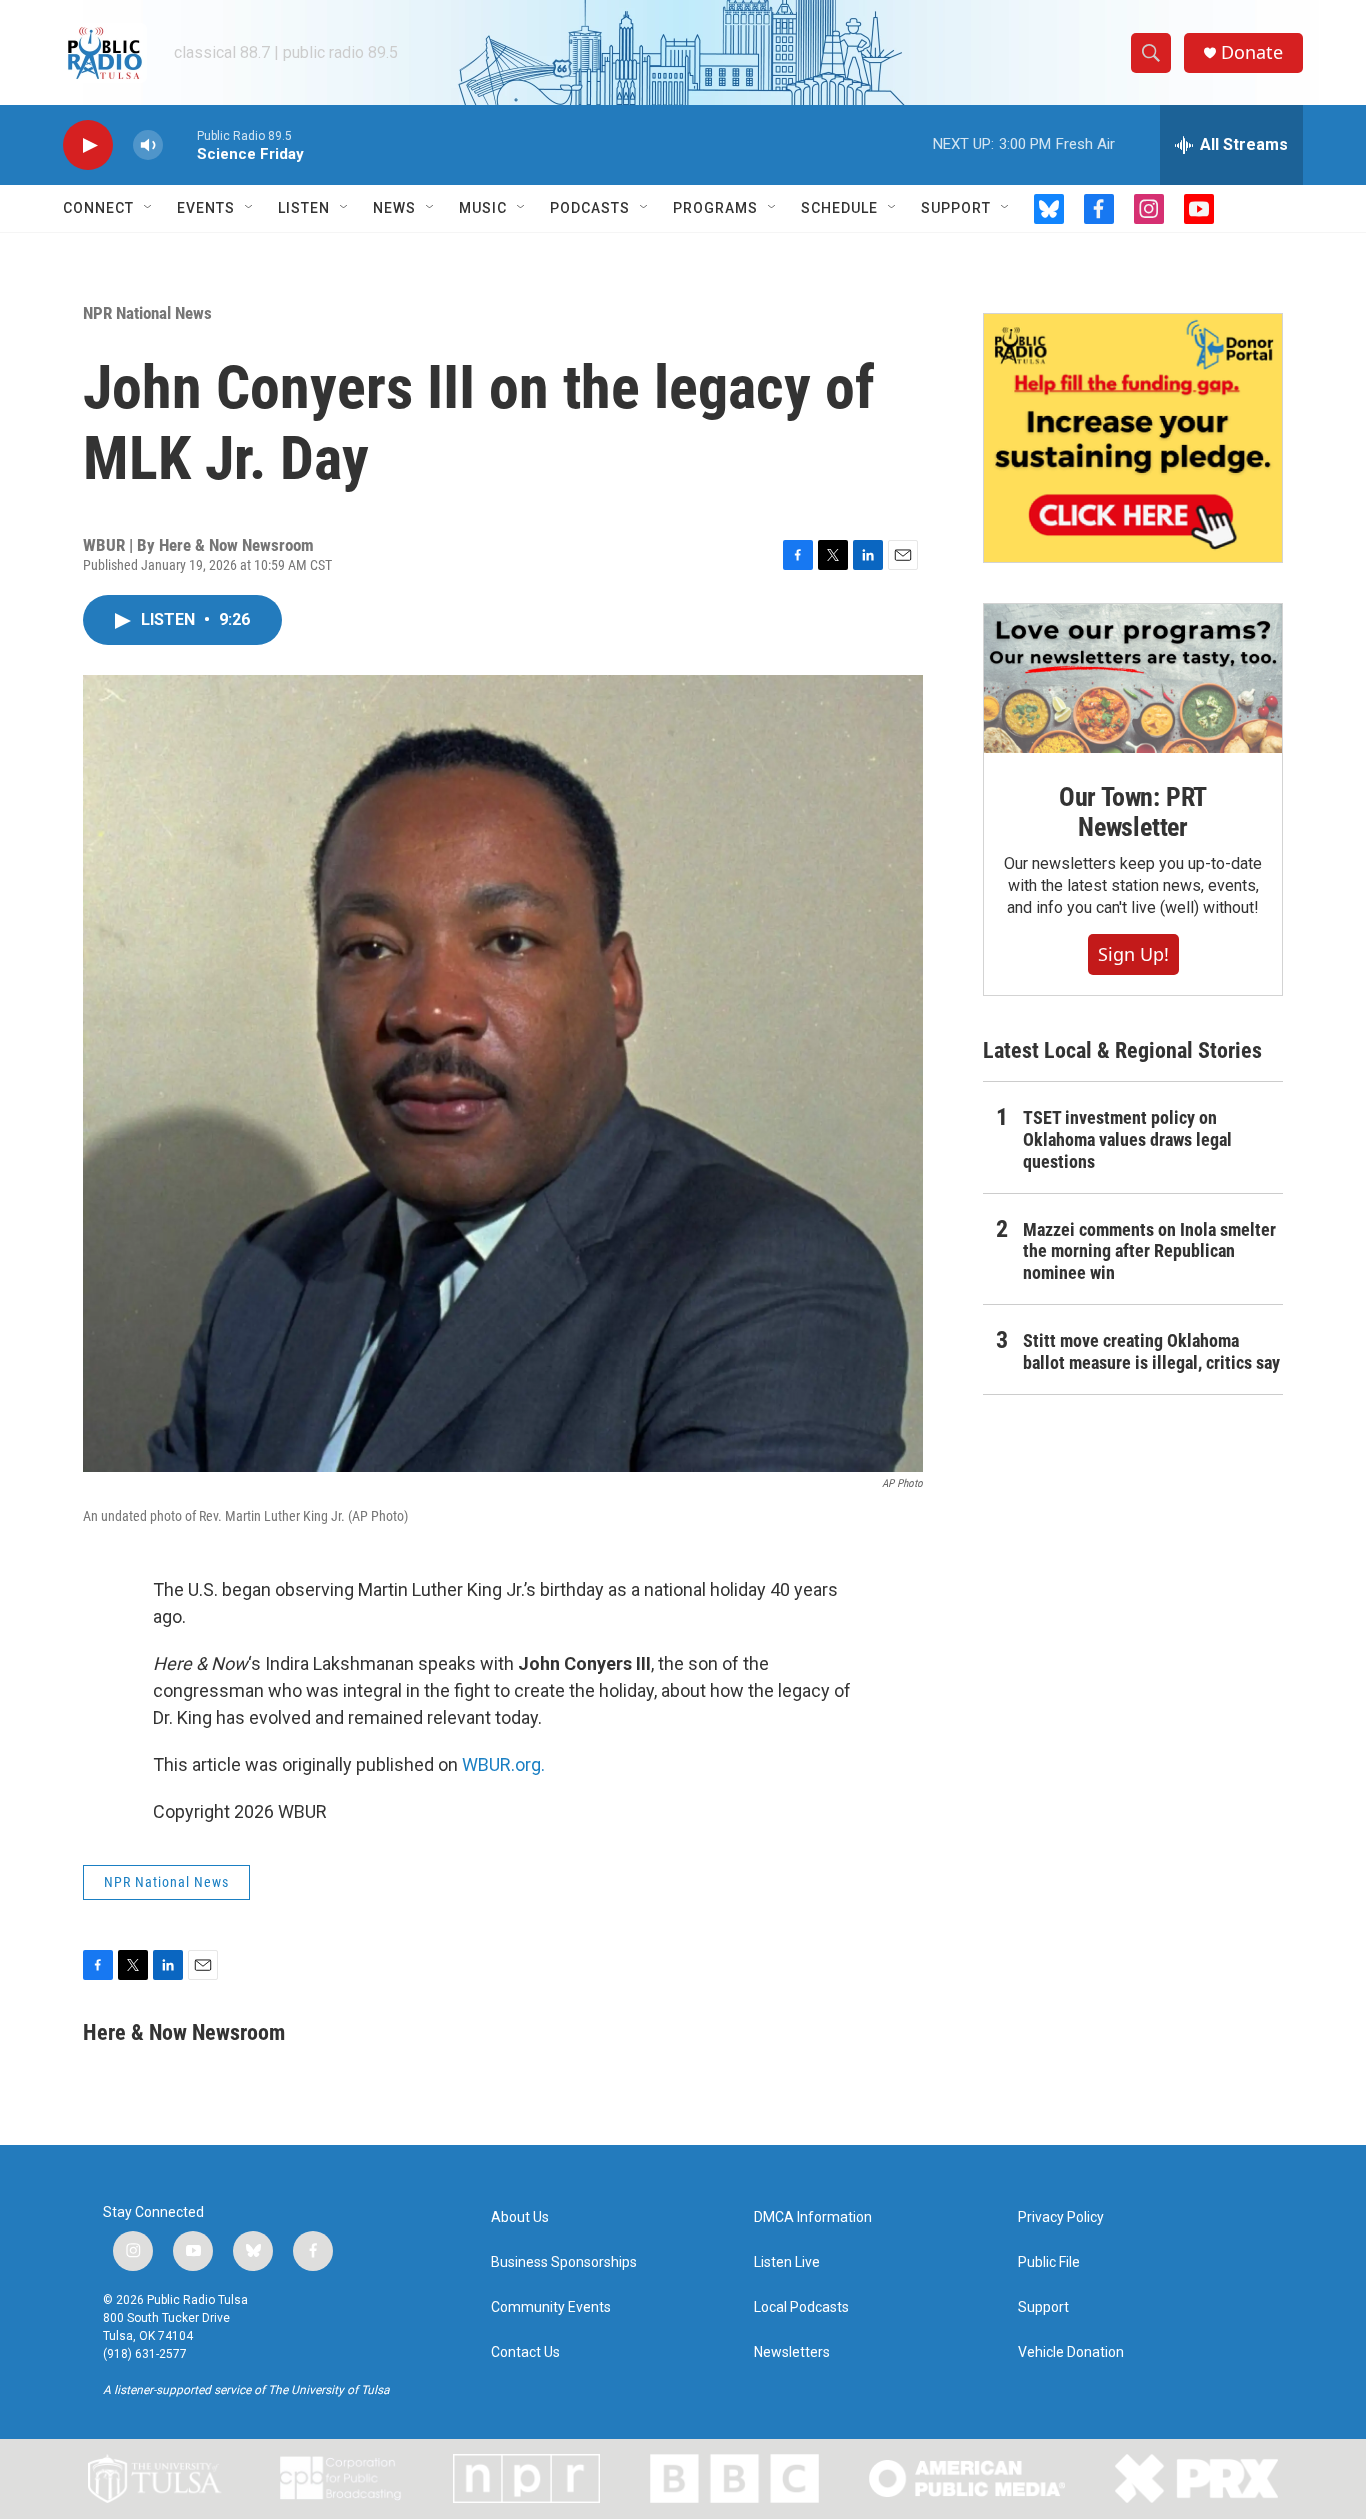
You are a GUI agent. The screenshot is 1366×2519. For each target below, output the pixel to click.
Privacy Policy (1061, 2217)
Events (206, 208)
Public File (1049, 2262)
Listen (304, 208)
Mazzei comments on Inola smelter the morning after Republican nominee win (1149, 1251)
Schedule (839, 208)
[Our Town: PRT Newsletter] (1133, 678)
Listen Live (787, 2262)
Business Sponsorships (564, 2262)
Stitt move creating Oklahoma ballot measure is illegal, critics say (1151, 1351)
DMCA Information (813, 2217)
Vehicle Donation (1071, 2352)
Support (956, 208)
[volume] (148, 145)
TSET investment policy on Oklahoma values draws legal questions (1127, 1139)
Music (483, 208)
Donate (1252, 52)
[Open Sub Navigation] (149, 208)
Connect (98, 208)
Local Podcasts (801, 2307)
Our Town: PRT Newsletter (1133, 812)
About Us (520, 2217)
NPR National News (147, 313)
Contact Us (525, 2352)
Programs (715, 208)
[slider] (180, 144)
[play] (88, 145)
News (394, 208)
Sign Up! (1133, 954)
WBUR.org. (503, 1764)
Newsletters (792, 2352)
